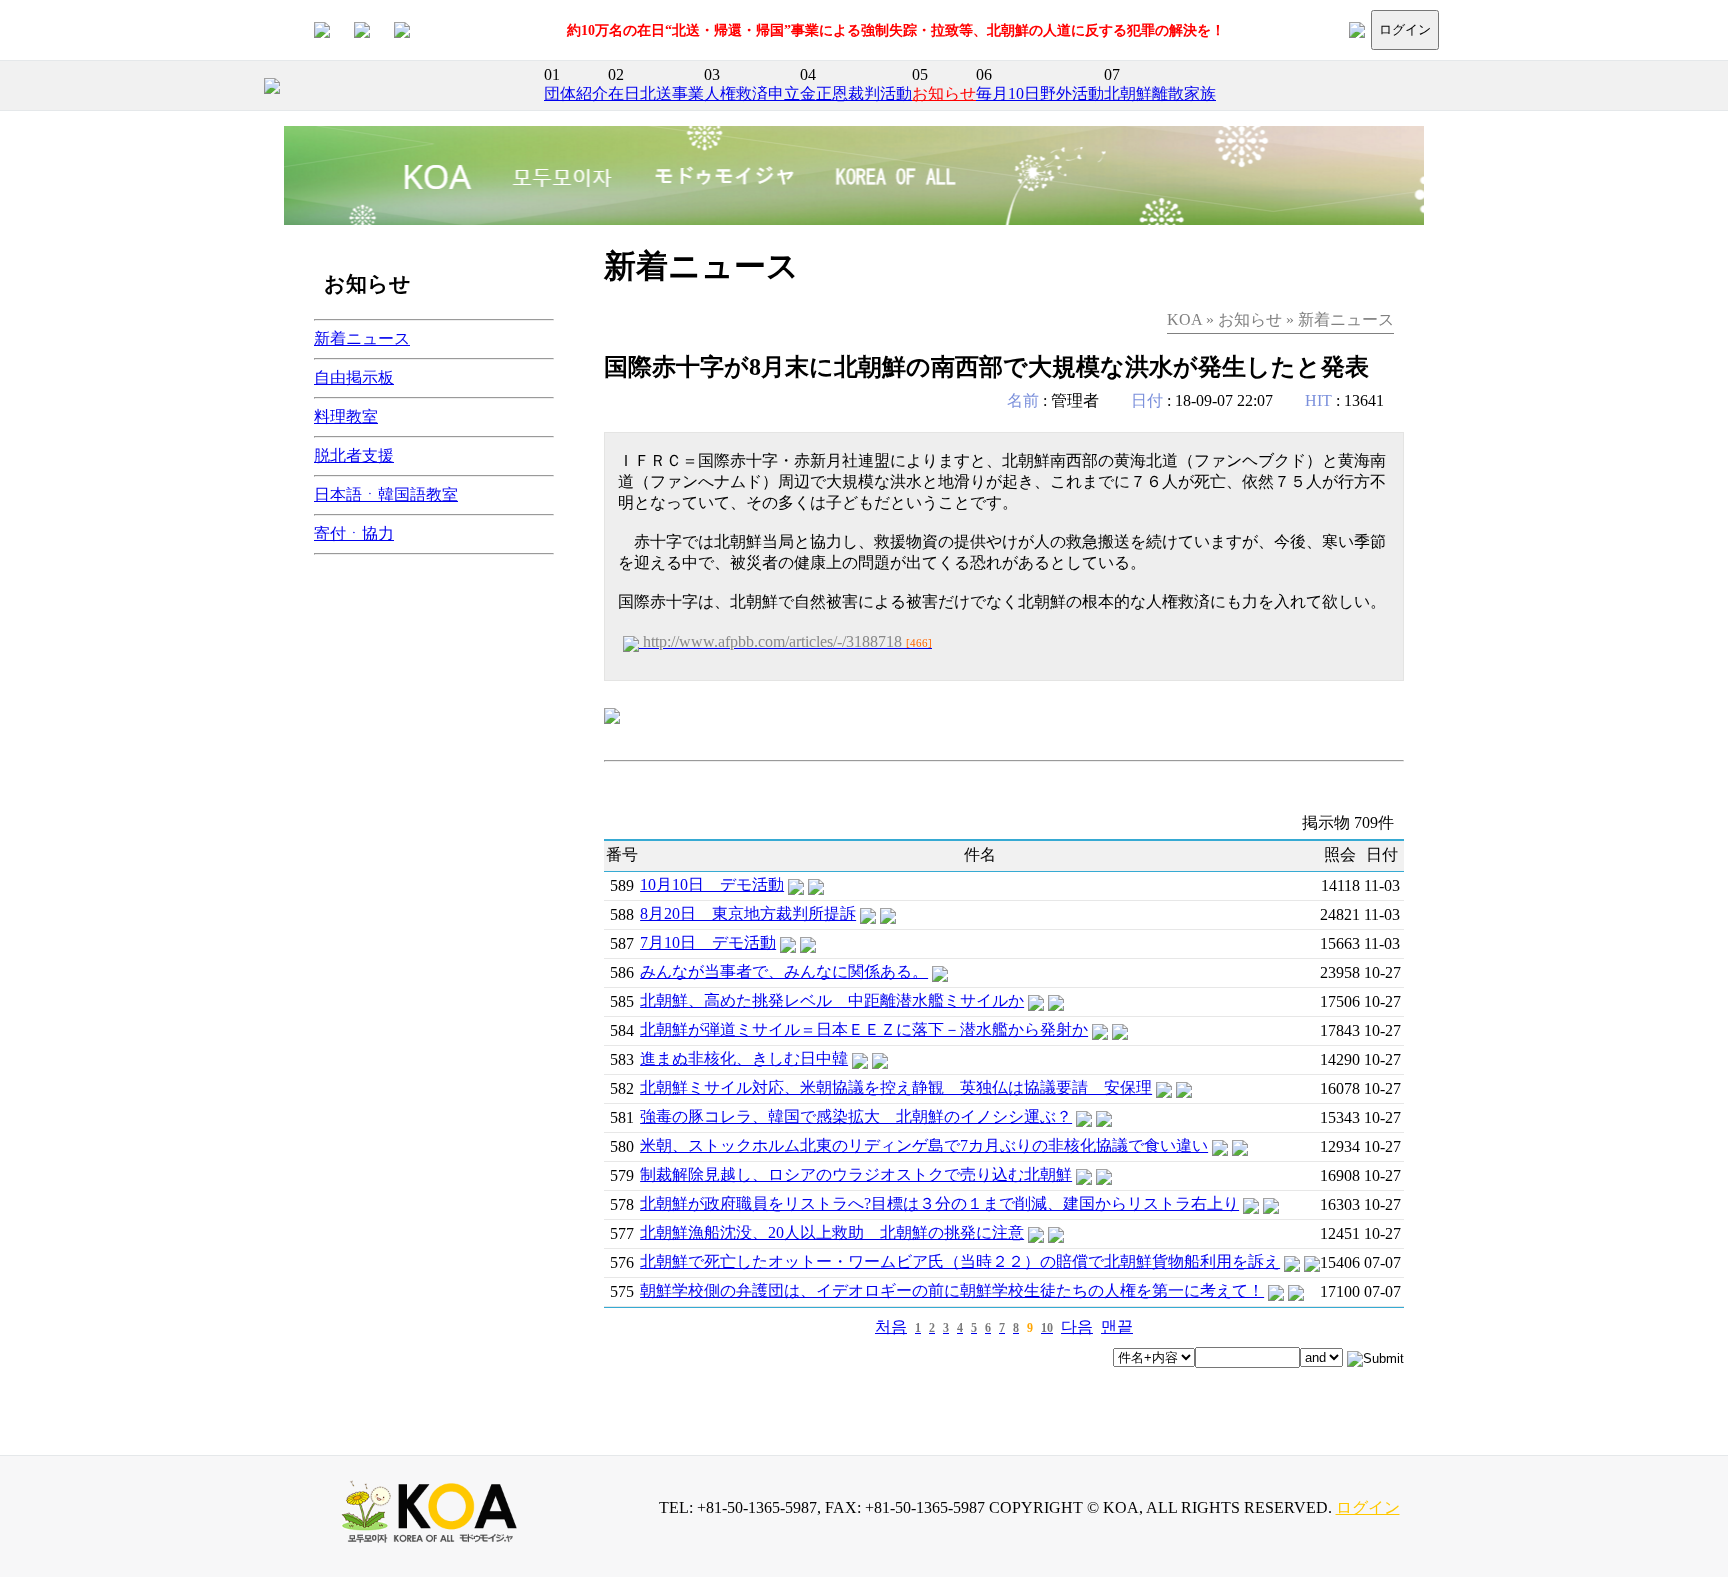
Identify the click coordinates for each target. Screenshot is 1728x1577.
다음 (1077, 1326)
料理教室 (346, 416)
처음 (891, 1326)
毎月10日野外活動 (1040, 93)
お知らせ (944, 93)
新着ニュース (362, 338)
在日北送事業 (656, 93)
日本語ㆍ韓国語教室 (386, 494)
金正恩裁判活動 (856, 93)
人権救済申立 (752, 93)
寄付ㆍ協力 (354, 533)
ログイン (1405, 29)
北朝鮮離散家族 (1160, 93)
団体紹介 (576, 93)
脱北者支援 (354, 455)
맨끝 (1117, 1326)
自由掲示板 (354, 377)
